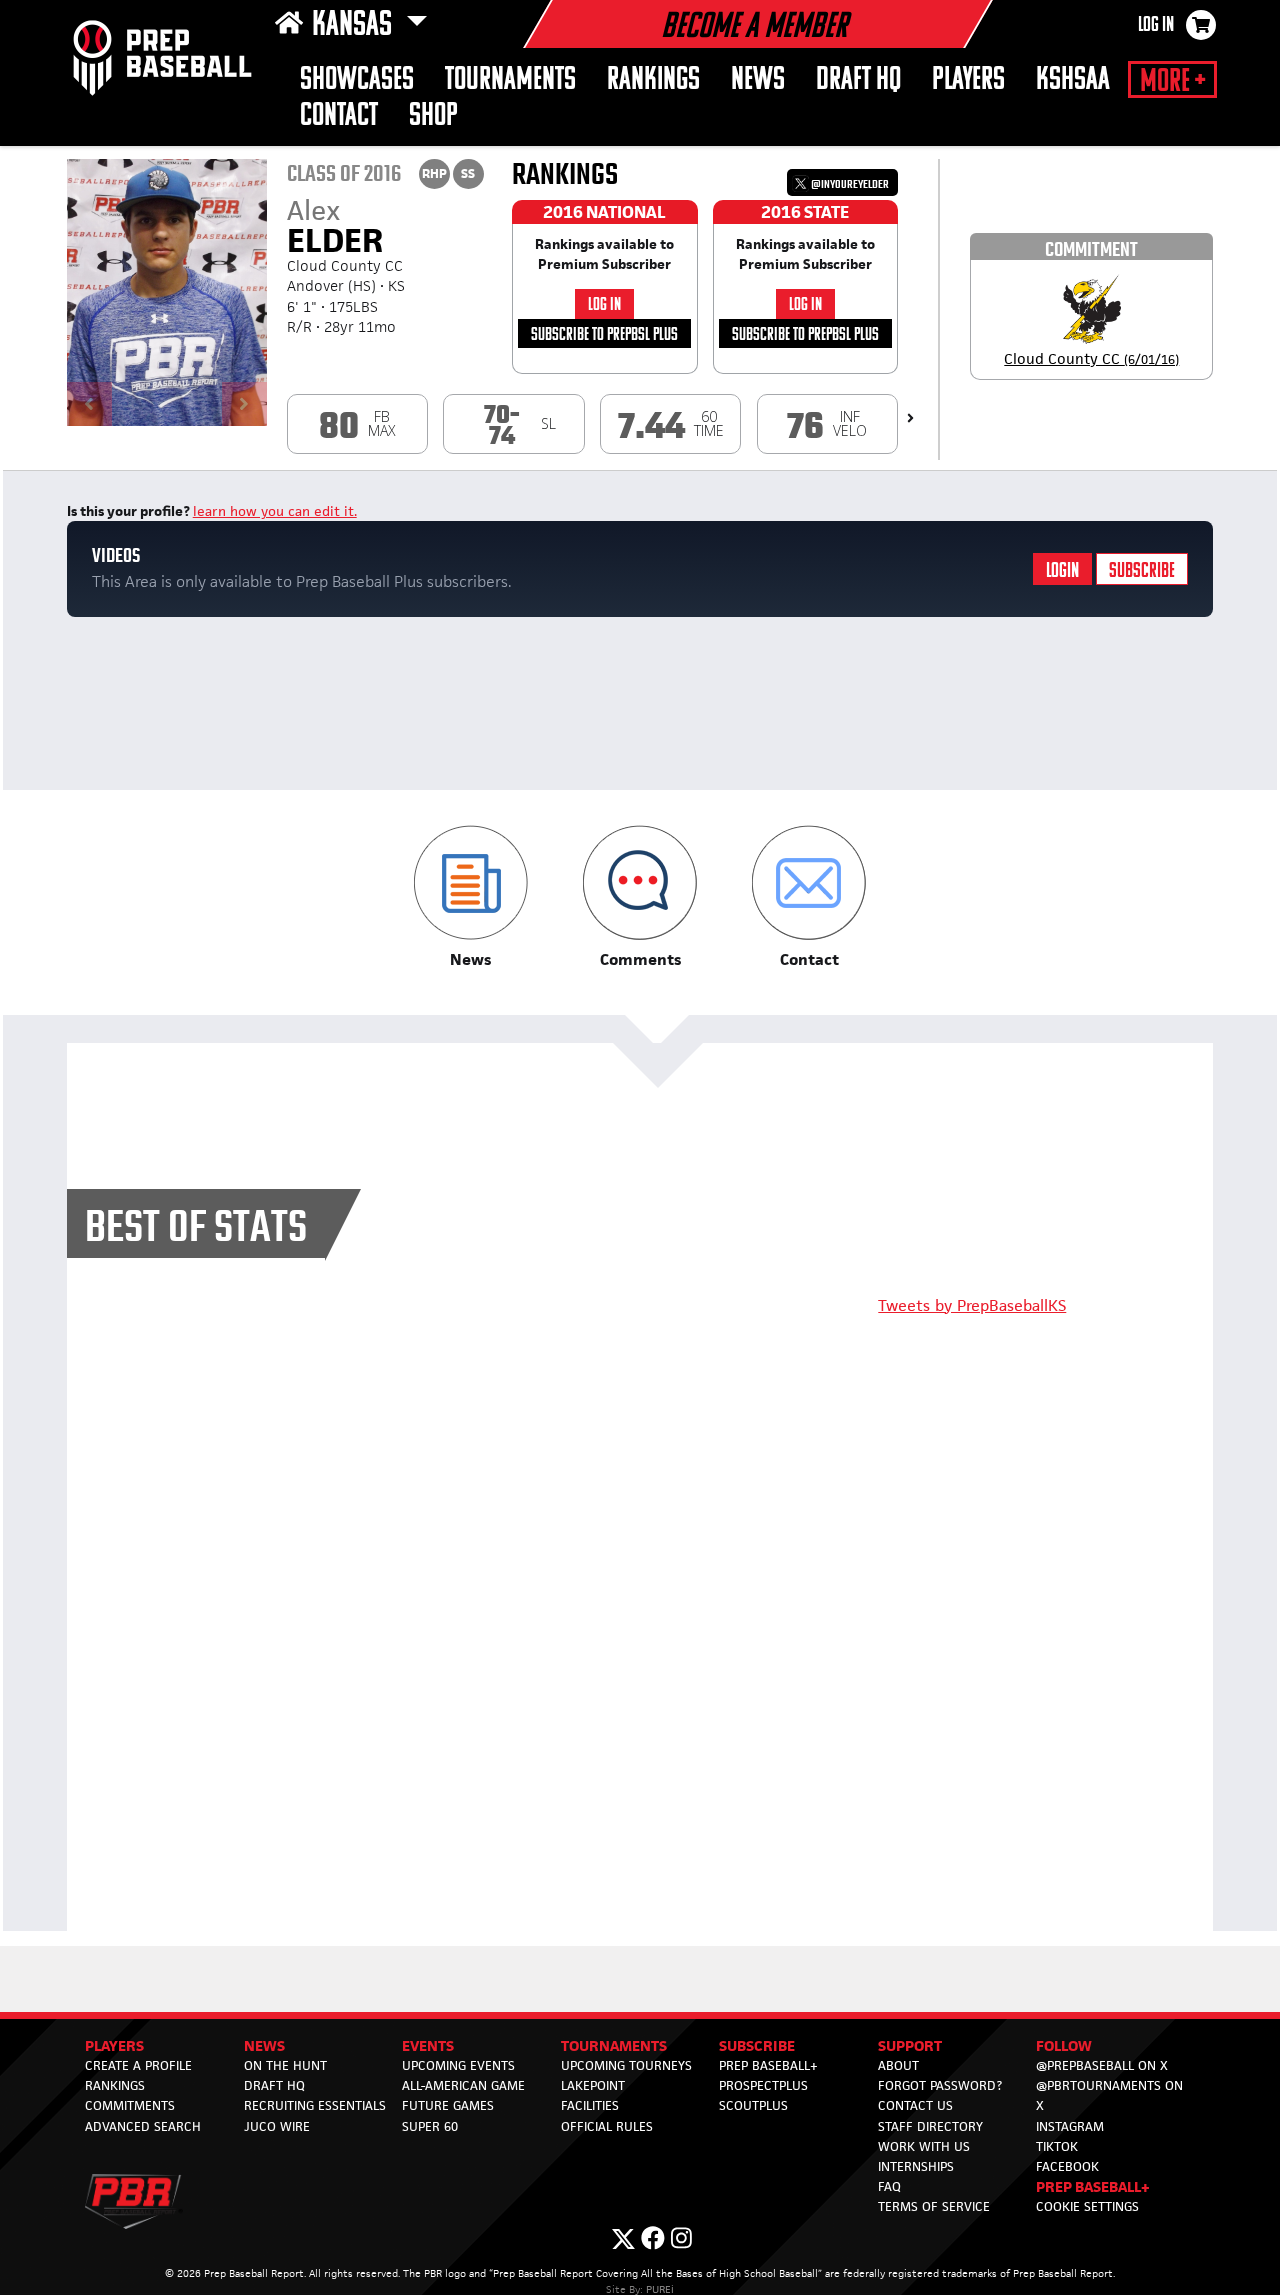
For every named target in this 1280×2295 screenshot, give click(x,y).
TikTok (1057, 2146)
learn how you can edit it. (275, 511)
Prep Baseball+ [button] (1093, 2186)
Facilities (590, 2105)
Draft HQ (858, 80)
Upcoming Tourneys (626, 2065)
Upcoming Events (458, 2065)
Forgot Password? (940, 2085)
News (758, 80)
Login (1062, 571)
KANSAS (355, 26)
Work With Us (924, 2146)
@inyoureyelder (849, 184)
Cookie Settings (1087, 2206)
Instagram (1070, 2126)
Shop (433, 116)
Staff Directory (930, 2126)
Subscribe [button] (757, 2045)
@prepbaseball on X (1102, 2065)
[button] (470, 897)
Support (910, 2045)
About (898, 2065)
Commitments (130, 2105)
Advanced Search (143, 2126)
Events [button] (428, 2045)
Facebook (1067, 2166)
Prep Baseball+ (768, 2065)
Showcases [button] (357, 80)
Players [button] (968, 80)
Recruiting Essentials (315, 2105)
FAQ (889, 2186)
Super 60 (430, 2126)
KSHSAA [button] (1073, 80)
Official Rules (607, 2126)
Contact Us (915, 2105)
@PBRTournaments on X (1109, 2095)
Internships (916, 2166)
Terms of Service (934, 2206)
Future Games (448, 2105)
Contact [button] (339, 116)
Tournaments (510, 80)
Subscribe (1142, 571)
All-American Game (463, 2085)
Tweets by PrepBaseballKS (972, 1305)
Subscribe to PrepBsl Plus (604, 335)
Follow (1064, 2045)
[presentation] (910, 418)
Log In (1156, 26)
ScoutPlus (753, 2105)
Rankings (653, 80)
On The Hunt (285, 2065)
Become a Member (754, 28)
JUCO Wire (277, 2126)
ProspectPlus (763, 2085)
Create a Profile (138, 2065)
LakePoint (593, 2085)
